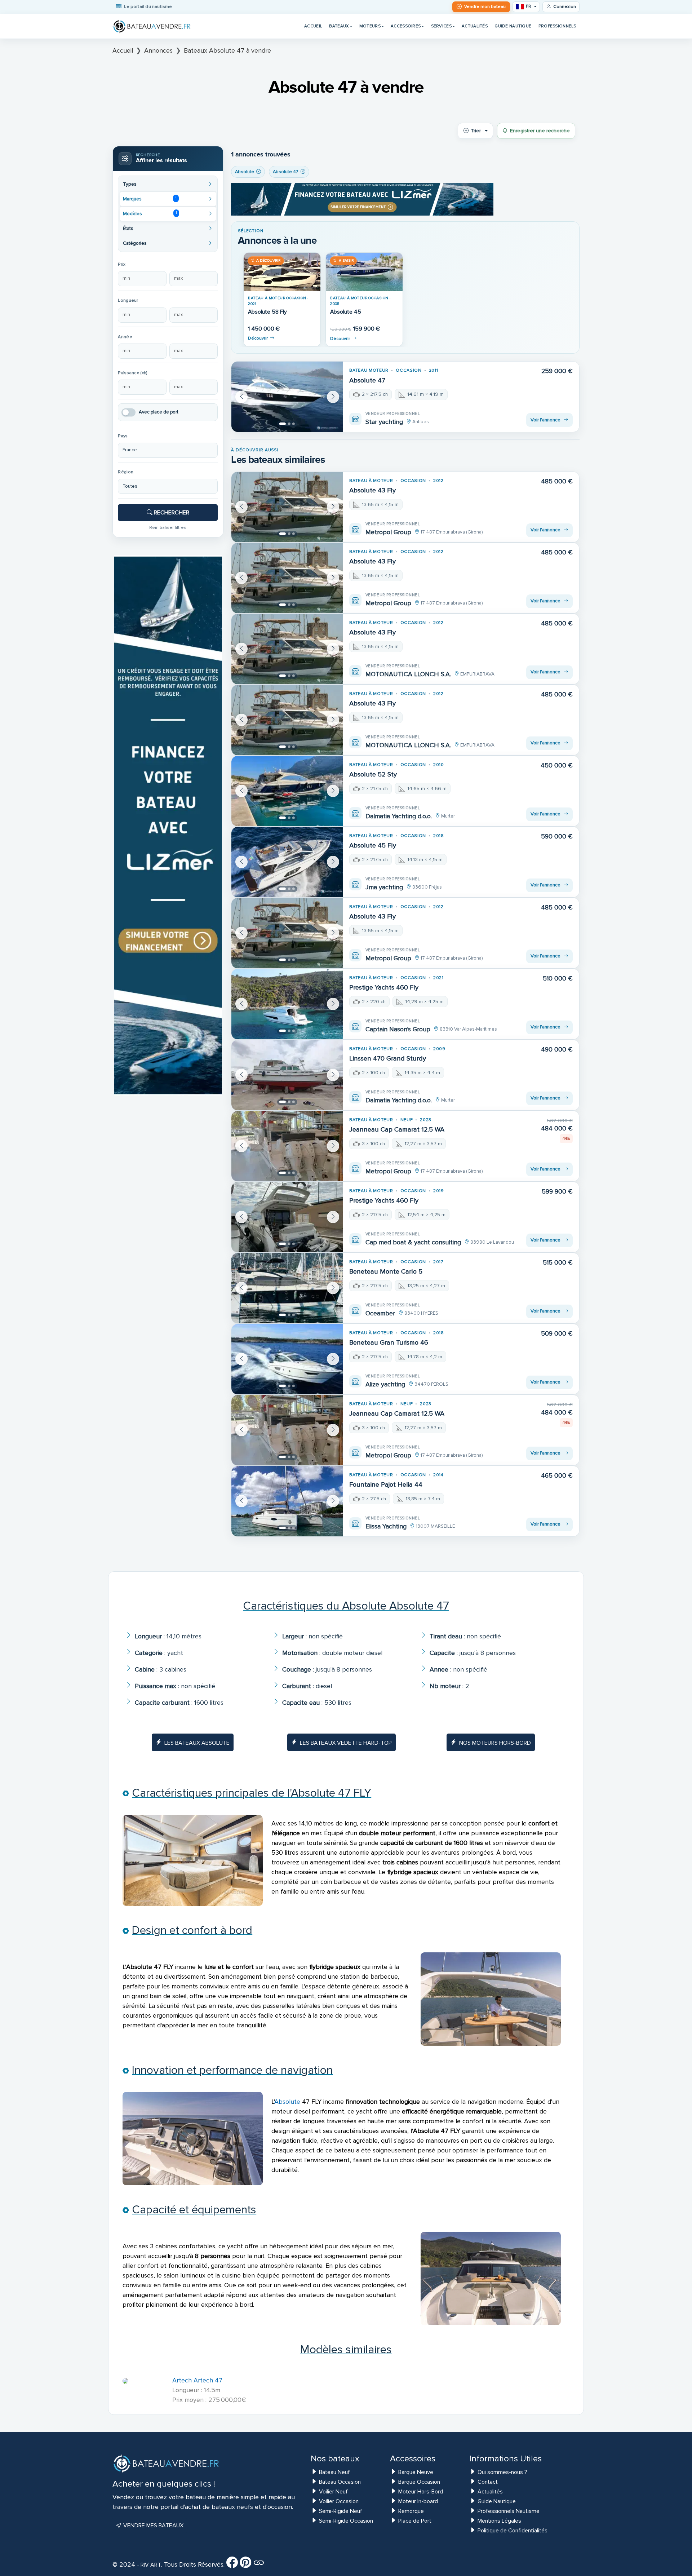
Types (130, 184)
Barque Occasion (419, 2482)
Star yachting (384, 422)
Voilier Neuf (333, 2492)
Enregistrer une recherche (540, 131)
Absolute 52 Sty (373, 774)
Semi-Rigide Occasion (346, 2521)
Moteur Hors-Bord (421, 2492)
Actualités (475, 26)
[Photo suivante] (333, 397)
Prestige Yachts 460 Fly (384, 987)
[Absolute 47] (287, 397)
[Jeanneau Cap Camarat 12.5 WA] (287, 1146)
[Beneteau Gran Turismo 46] (287, 1359)
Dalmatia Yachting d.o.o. (399, 816)
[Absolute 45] (364, 272)
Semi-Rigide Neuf (341, 2511)
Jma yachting (384, 887)
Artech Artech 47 (197, 2380)
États (128, 229)
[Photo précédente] (241, 397)
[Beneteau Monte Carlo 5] (287, 1288)
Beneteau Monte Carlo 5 (386, 1271)
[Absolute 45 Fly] (287, 862)
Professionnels (557, 26)
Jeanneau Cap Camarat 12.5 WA (397, 1129)
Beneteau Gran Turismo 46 (389, 1342)
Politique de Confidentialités (513, 2531)
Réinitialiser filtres (168, 527)
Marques (150, 199)
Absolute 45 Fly (373, 845)
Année (125, 337)
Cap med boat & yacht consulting (413, 1242)
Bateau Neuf (334, 2472)
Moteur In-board (418, 2501)
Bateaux (339, 26)
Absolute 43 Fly (372, 490)
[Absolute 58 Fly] (282, 272)
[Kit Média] (259, 2565)
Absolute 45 (346, 312)
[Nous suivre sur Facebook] (232, 2565)
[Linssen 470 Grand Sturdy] (287, 1075)
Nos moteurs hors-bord (495, 1743)
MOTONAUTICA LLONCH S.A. (408, 674)
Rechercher (171, 513)
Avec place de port (159, 412)
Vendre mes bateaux (153, 2526)
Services (441, 26)
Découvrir (258, 338)
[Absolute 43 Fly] (287, 507)
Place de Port (415, 2521)
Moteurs (370, 26)
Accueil (313, 26)
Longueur (128, 300)
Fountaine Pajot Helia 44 (386, 1484)
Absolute (287, 2102)
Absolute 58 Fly (267, 312)
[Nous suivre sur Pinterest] (245, 2565)
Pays (123, 436)
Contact (488, 2482)
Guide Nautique (513, 26)
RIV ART (150, 2565)
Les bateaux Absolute (197, 1743)
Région (126, 472)
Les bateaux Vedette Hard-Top (346, 1743)
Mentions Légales (499, 2521)
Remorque (411, 2511)
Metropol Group (388, 532)
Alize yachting (385, 1384)
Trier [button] (476, 131)
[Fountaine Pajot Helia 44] (287, 1501)
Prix (122, 264)
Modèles (150, 213)
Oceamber (380, 1313)
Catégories (135, 243)
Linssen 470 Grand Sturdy (388, 1058)
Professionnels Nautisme (509, 2511)
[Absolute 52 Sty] (287, 791)
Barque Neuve (416, 2472)
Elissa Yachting (386, 1526)
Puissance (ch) (133, 373)
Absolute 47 (367, 380)
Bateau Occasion (340, 2482)
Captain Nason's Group (398, 1029)
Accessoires (406, 26)
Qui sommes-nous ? (502, 2472)
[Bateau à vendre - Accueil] (152, 26)
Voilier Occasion (339, 2501)
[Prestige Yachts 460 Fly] (287, 1004)
